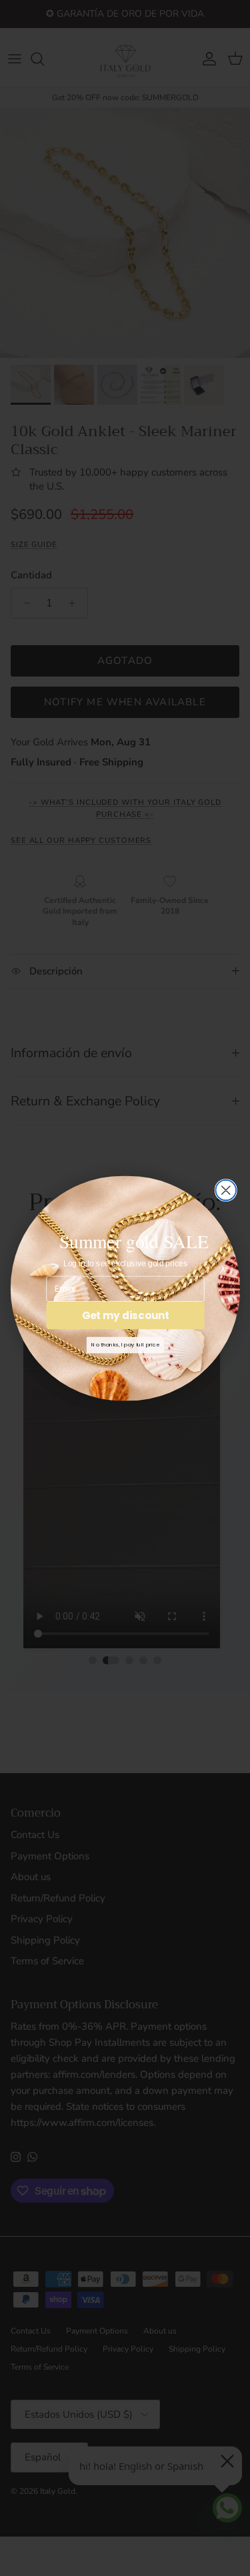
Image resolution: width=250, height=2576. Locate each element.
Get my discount (125, 1315)
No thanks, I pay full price (125, 1344)
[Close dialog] (226, 1190)
